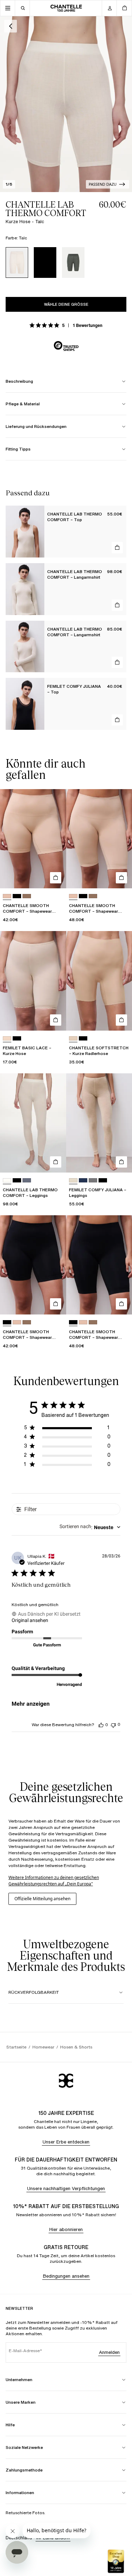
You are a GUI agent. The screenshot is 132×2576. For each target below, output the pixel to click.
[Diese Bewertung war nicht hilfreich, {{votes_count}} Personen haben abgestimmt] (113, 1725)
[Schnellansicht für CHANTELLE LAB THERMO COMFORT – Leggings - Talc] (56, 1162)
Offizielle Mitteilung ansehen (42, 1899)
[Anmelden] (109, 8)
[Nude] (73, 1039)
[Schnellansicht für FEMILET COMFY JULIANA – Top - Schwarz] (117, 720)
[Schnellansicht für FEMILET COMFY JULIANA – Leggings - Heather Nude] (121, 1162)
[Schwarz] (45, 263)
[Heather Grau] (93, 1180)
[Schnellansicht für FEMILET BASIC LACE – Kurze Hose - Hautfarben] (56, 1020)
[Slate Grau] (73, 263)
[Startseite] (66, 8)
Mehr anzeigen (31, 1704)
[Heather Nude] (73, 1180)
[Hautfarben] (7, 1039)
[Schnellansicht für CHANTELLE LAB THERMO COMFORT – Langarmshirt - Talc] (117, 605)
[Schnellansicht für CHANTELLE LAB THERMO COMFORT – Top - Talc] (117, 548)
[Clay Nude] (7, 896)
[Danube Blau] (83, 1180)
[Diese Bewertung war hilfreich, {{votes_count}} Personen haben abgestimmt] (101, 1725)
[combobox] (90, 1527)
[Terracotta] (27, 896)
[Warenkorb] (124, 8)
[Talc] (17, 263)
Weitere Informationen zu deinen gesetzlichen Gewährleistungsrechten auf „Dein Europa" (54, 1881)
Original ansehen (30, 1620)
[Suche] (23, 8)
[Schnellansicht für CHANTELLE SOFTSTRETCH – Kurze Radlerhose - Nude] (121, 1020)
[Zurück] (11, 26)
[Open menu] (8, 8)
